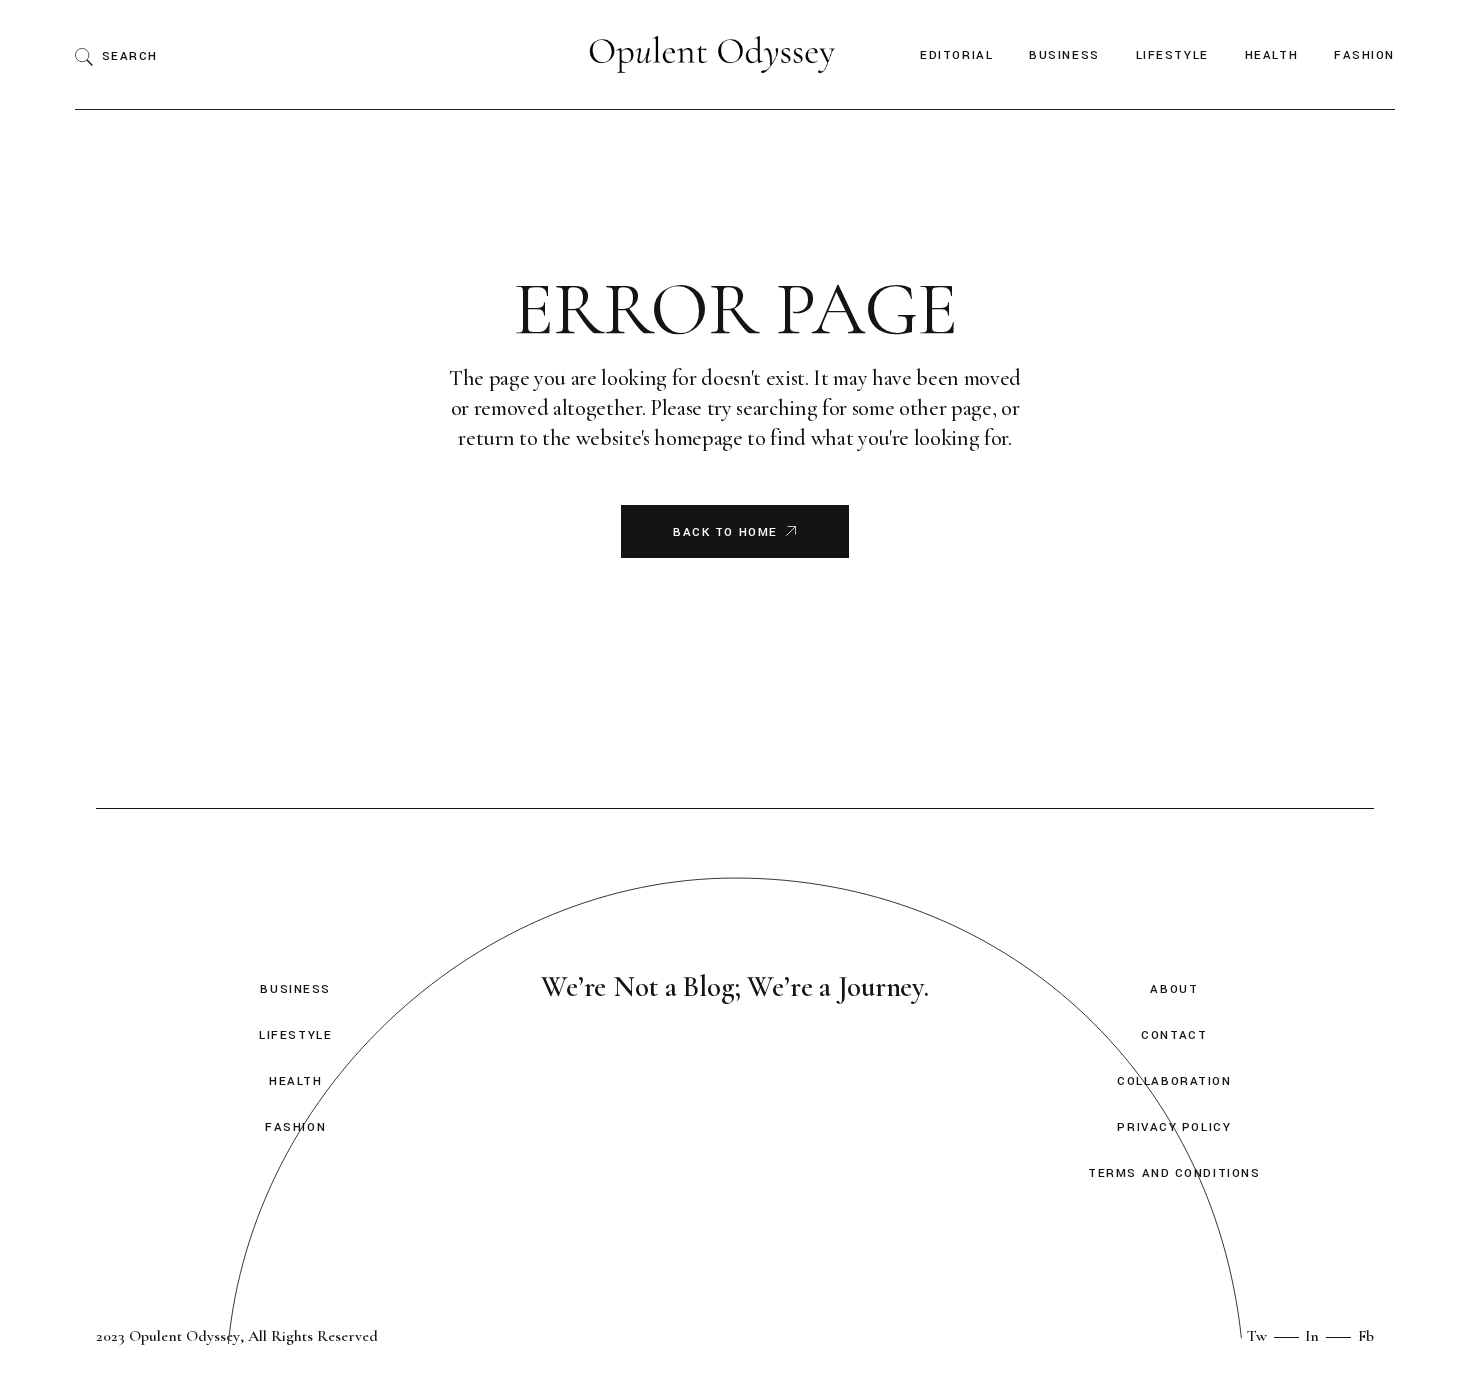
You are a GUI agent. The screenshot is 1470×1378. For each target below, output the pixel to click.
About (1174, 989)
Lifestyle (295, 1035)
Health (295, 1081)
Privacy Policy (1174, 1127)
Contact (1174, 1035)
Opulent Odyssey (184, 1336)
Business (295, 989)
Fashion (295, 1127)
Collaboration (1174, 1081)
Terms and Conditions (1174, 1173)
